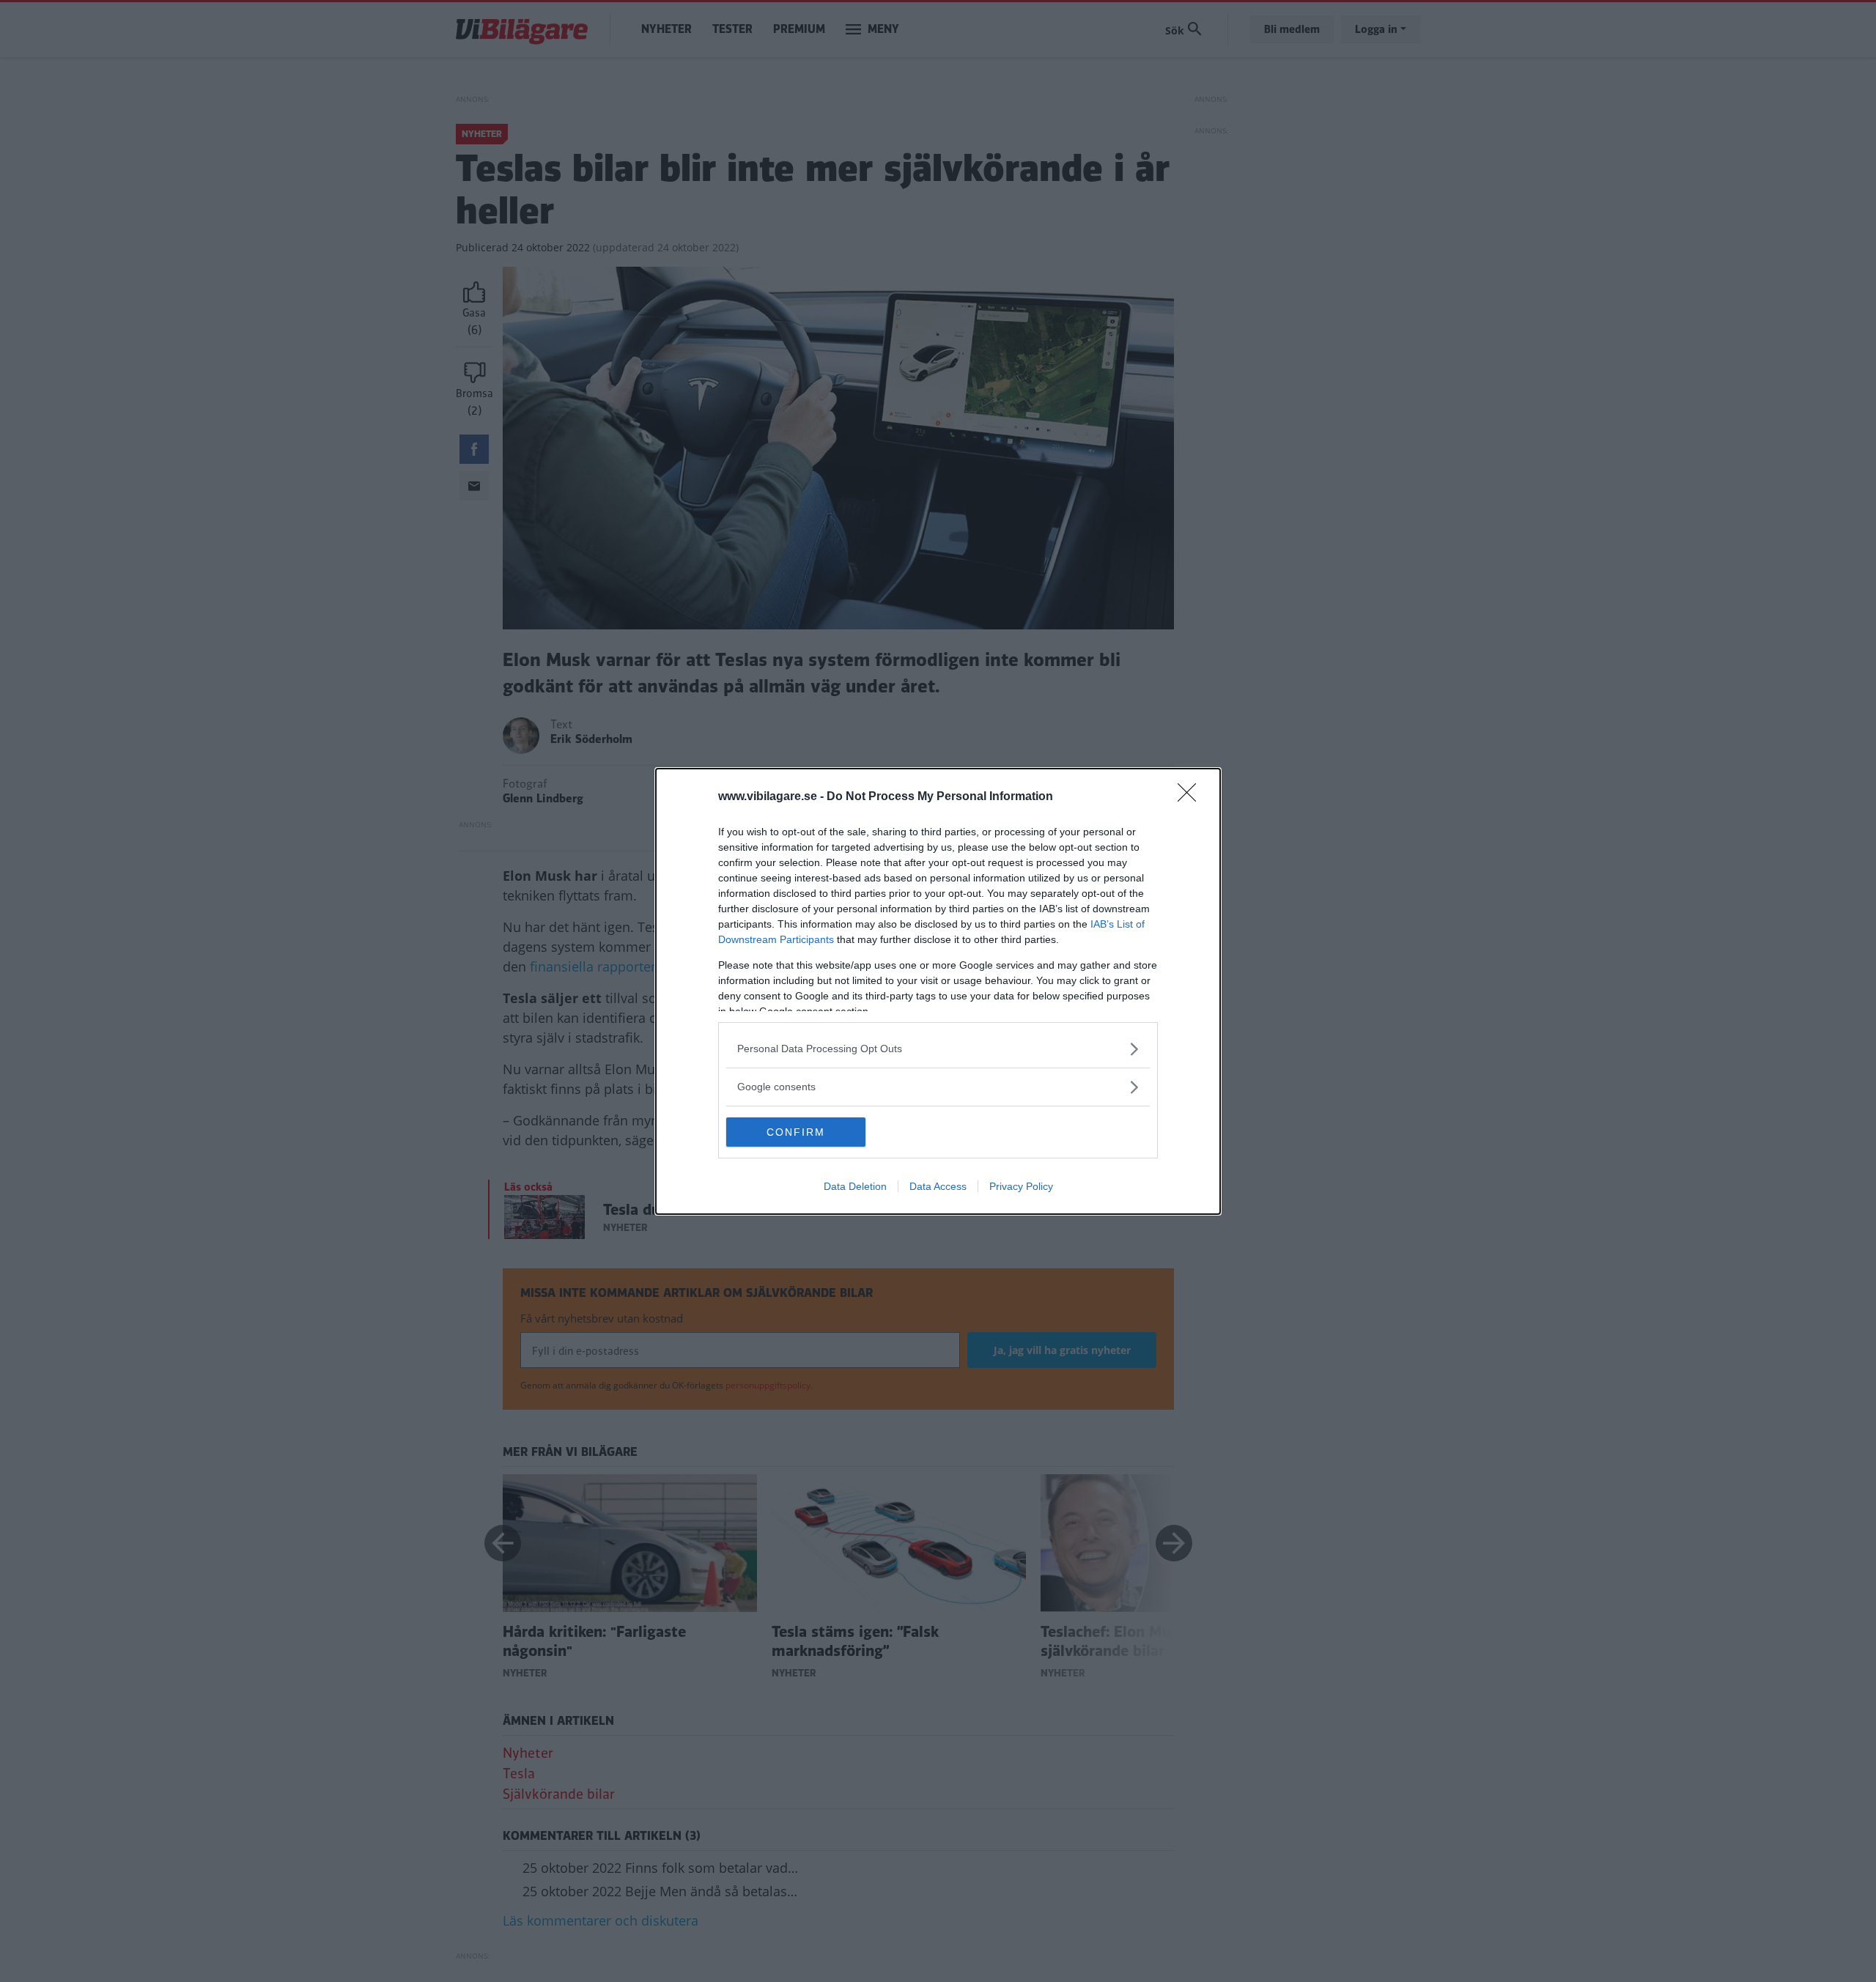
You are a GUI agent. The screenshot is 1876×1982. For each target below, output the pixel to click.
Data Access (938, 1186)
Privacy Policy (1021, 1186)
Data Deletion (855, 1186)
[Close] (1192, 797)
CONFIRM (796, 1132)
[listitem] (938, 1049)
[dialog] (938, 991)
